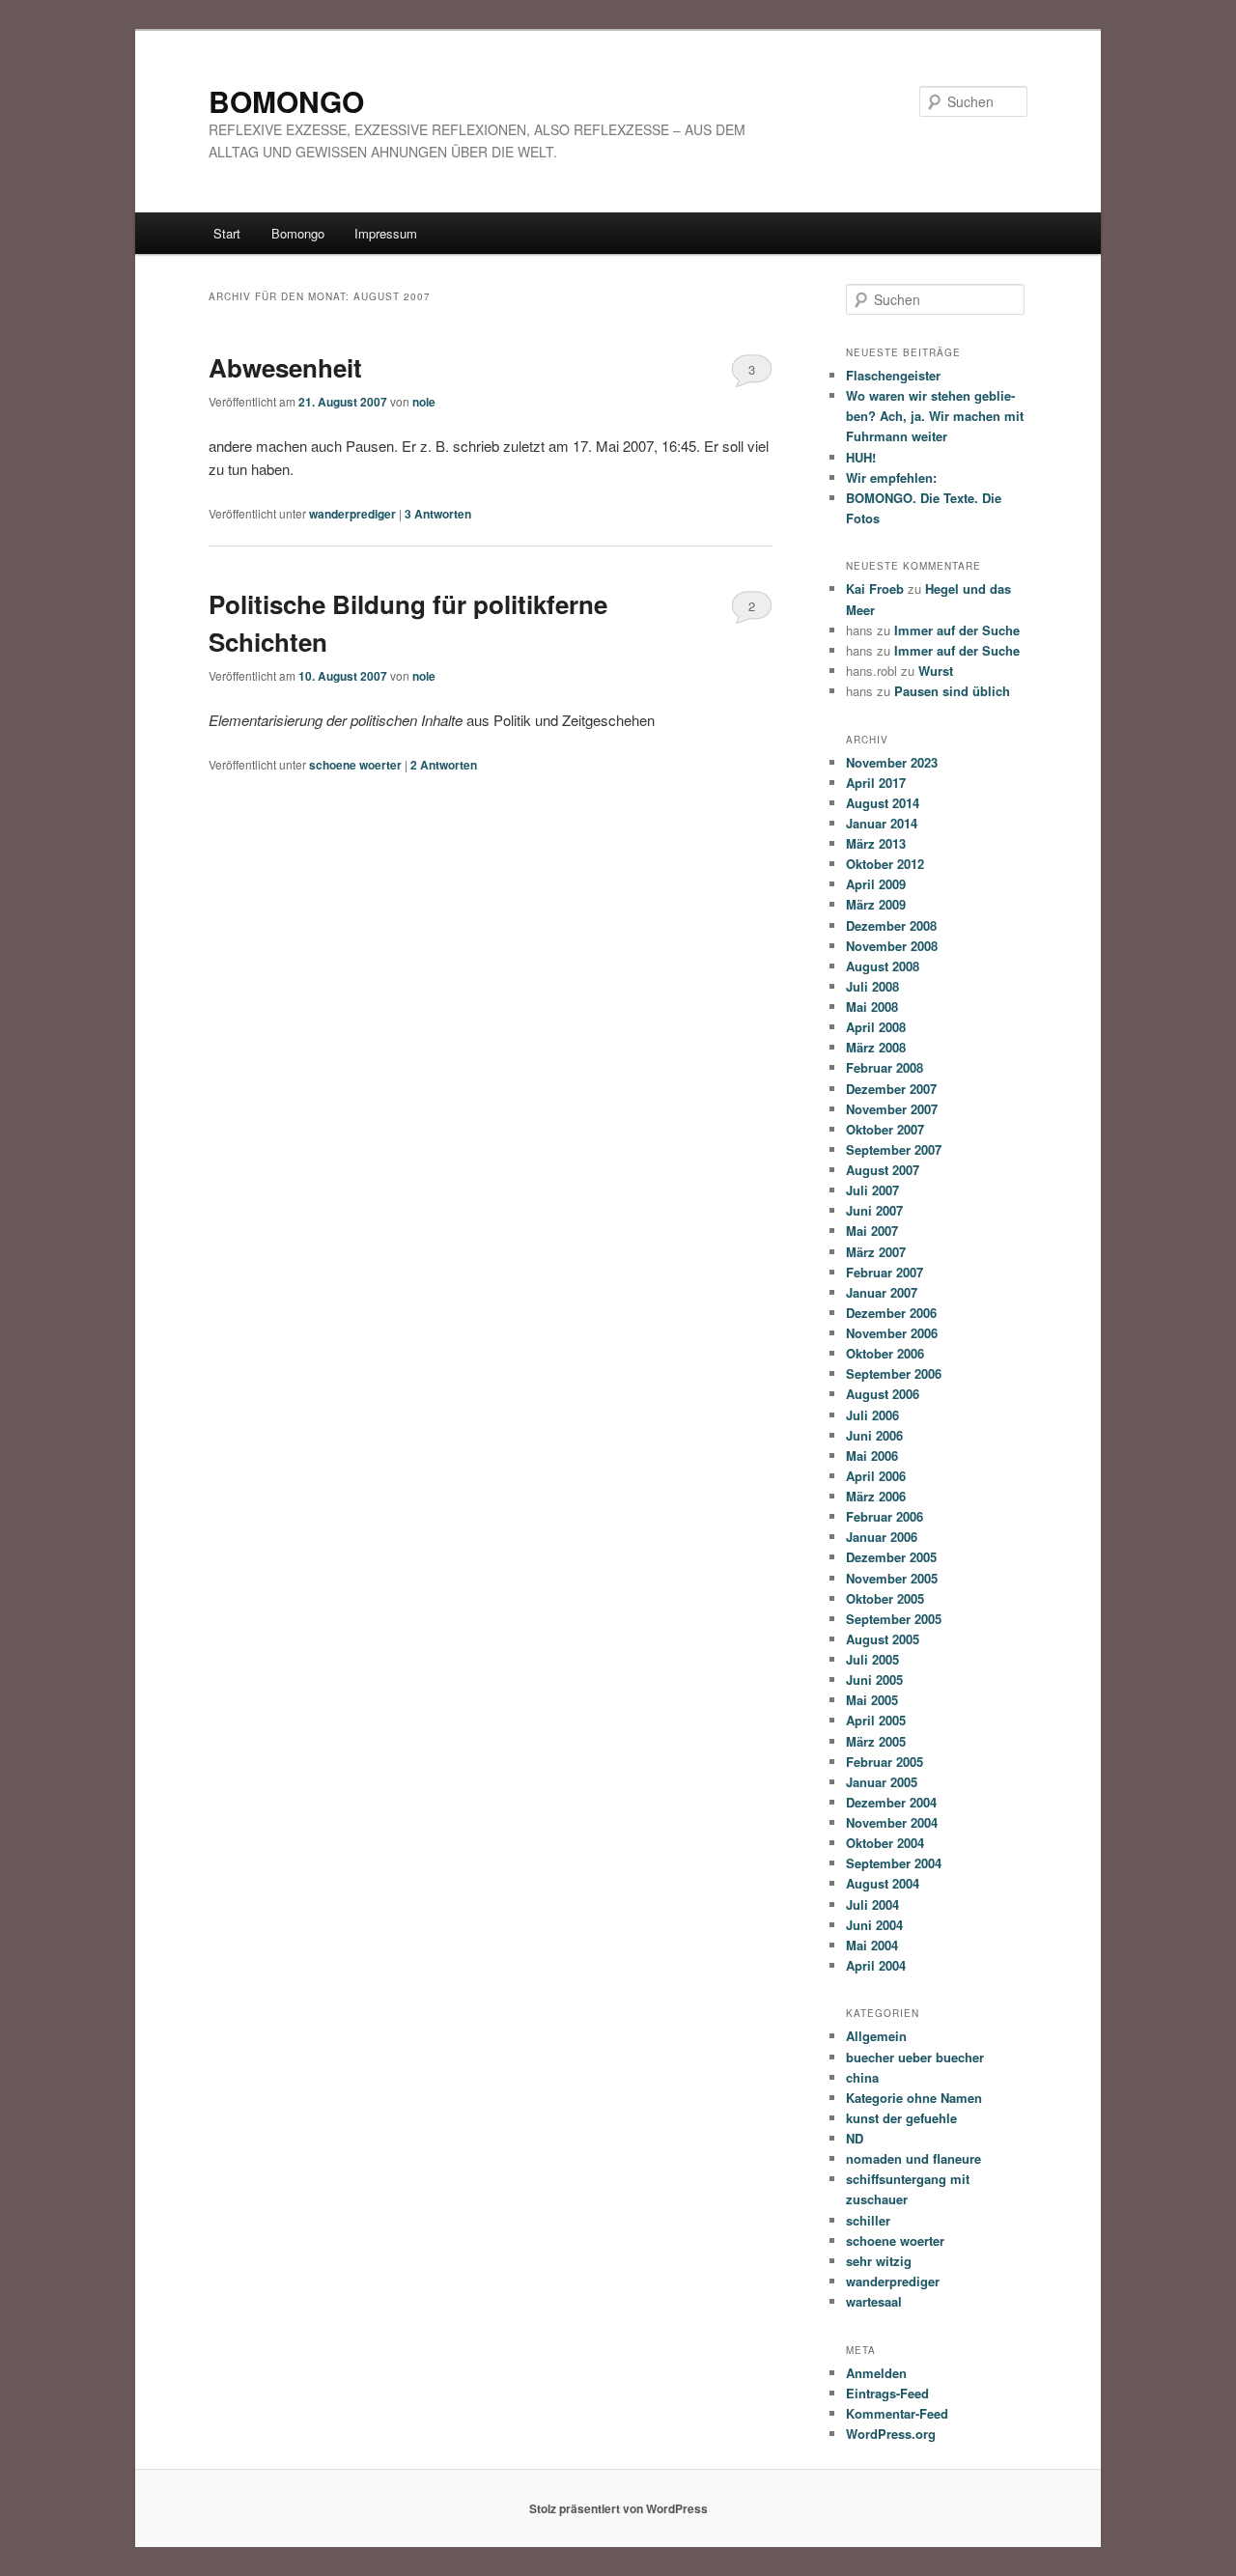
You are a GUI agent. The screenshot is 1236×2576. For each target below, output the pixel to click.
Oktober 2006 (885, 1353)
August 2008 (883, 966)
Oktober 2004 (885, 1843)
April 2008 (876, 1027)
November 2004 (892, 1822)
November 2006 (892, 1333)
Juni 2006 (874, 1435)
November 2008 (892, 946)
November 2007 (892, 1109)
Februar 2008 (885, 1067)
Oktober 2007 (885, 1129)
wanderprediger (352, 514)
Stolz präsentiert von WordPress (618, 2508)
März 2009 (876, 904)
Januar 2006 (882, 1537)
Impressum (386, 233)
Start (227, 233)
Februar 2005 (885, 1762)
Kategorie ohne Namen (914, 2098)
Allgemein (876, 2036)
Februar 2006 (885, 1516)
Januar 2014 (882, 823)
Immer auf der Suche (957, 630)
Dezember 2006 (891, 1313)
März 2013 (876, 843)
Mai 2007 (872, 1231)
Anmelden (876, 2373)
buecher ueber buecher (915, 2057)
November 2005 (892, 1578)
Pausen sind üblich (952, 691)
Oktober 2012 (885, 864)
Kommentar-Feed (897, 2413)
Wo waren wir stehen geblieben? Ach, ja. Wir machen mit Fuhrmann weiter (935, 416)
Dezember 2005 (891, 1557)
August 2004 (883, 1883)
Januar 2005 (882, 1782)
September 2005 (894, 1619)
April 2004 (876, 1965)
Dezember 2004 (891, 1802)
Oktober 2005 (885, 1598)
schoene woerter (355, 765)
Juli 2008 (872, 986)
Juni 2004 (874, 1925)
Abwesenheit (285, 367)
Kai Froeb (875, 588)
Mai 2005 (872, 1700)
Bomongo (298, 233)
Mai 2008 (872, 1007)
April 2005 (876, 1720)
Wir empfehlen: (891, 477)
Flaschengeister (893, 375)
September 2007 (894, 1149)
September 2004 (894, 1863)
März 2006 (876, 1496)
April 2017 (876, 783)
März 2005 (876, 1741)
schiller (868, 2220)
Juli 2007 (872, 1190)
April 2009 (876, 884)
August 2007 (883, 1170)
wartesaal (874, 2301)
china (862, 2077)
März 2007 (876, 1252)
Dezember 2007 (891, 1089)
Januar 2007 (882, 1292)
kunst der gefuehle (901, 2118)
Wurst (936, 671)
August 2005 (883, 1639)
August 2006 (883, 1394)
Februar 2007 (885, 1272)
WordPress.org (891, 2434)
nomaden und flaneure (913, 2158)
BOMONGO (286, 101)
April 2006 (876, 1476)
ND (855, 2138)
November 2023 (892, 762)
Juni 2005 (874, 1680)
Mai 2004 (872, 1945)
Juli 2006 (872, 1415)
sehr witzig (879, 2261)
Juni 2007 (874, 1210)
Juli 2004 (872, 1904)
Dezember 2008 (891, 925)
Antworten (438, 514)
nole (424, 402)
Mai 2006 (872, 1456)
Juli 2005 (872, 1659)
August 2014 (883, 803)
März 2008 (876, 1047)
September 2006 (894, 1373)
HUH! (861, 457)
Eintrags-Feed (887, 2393)
